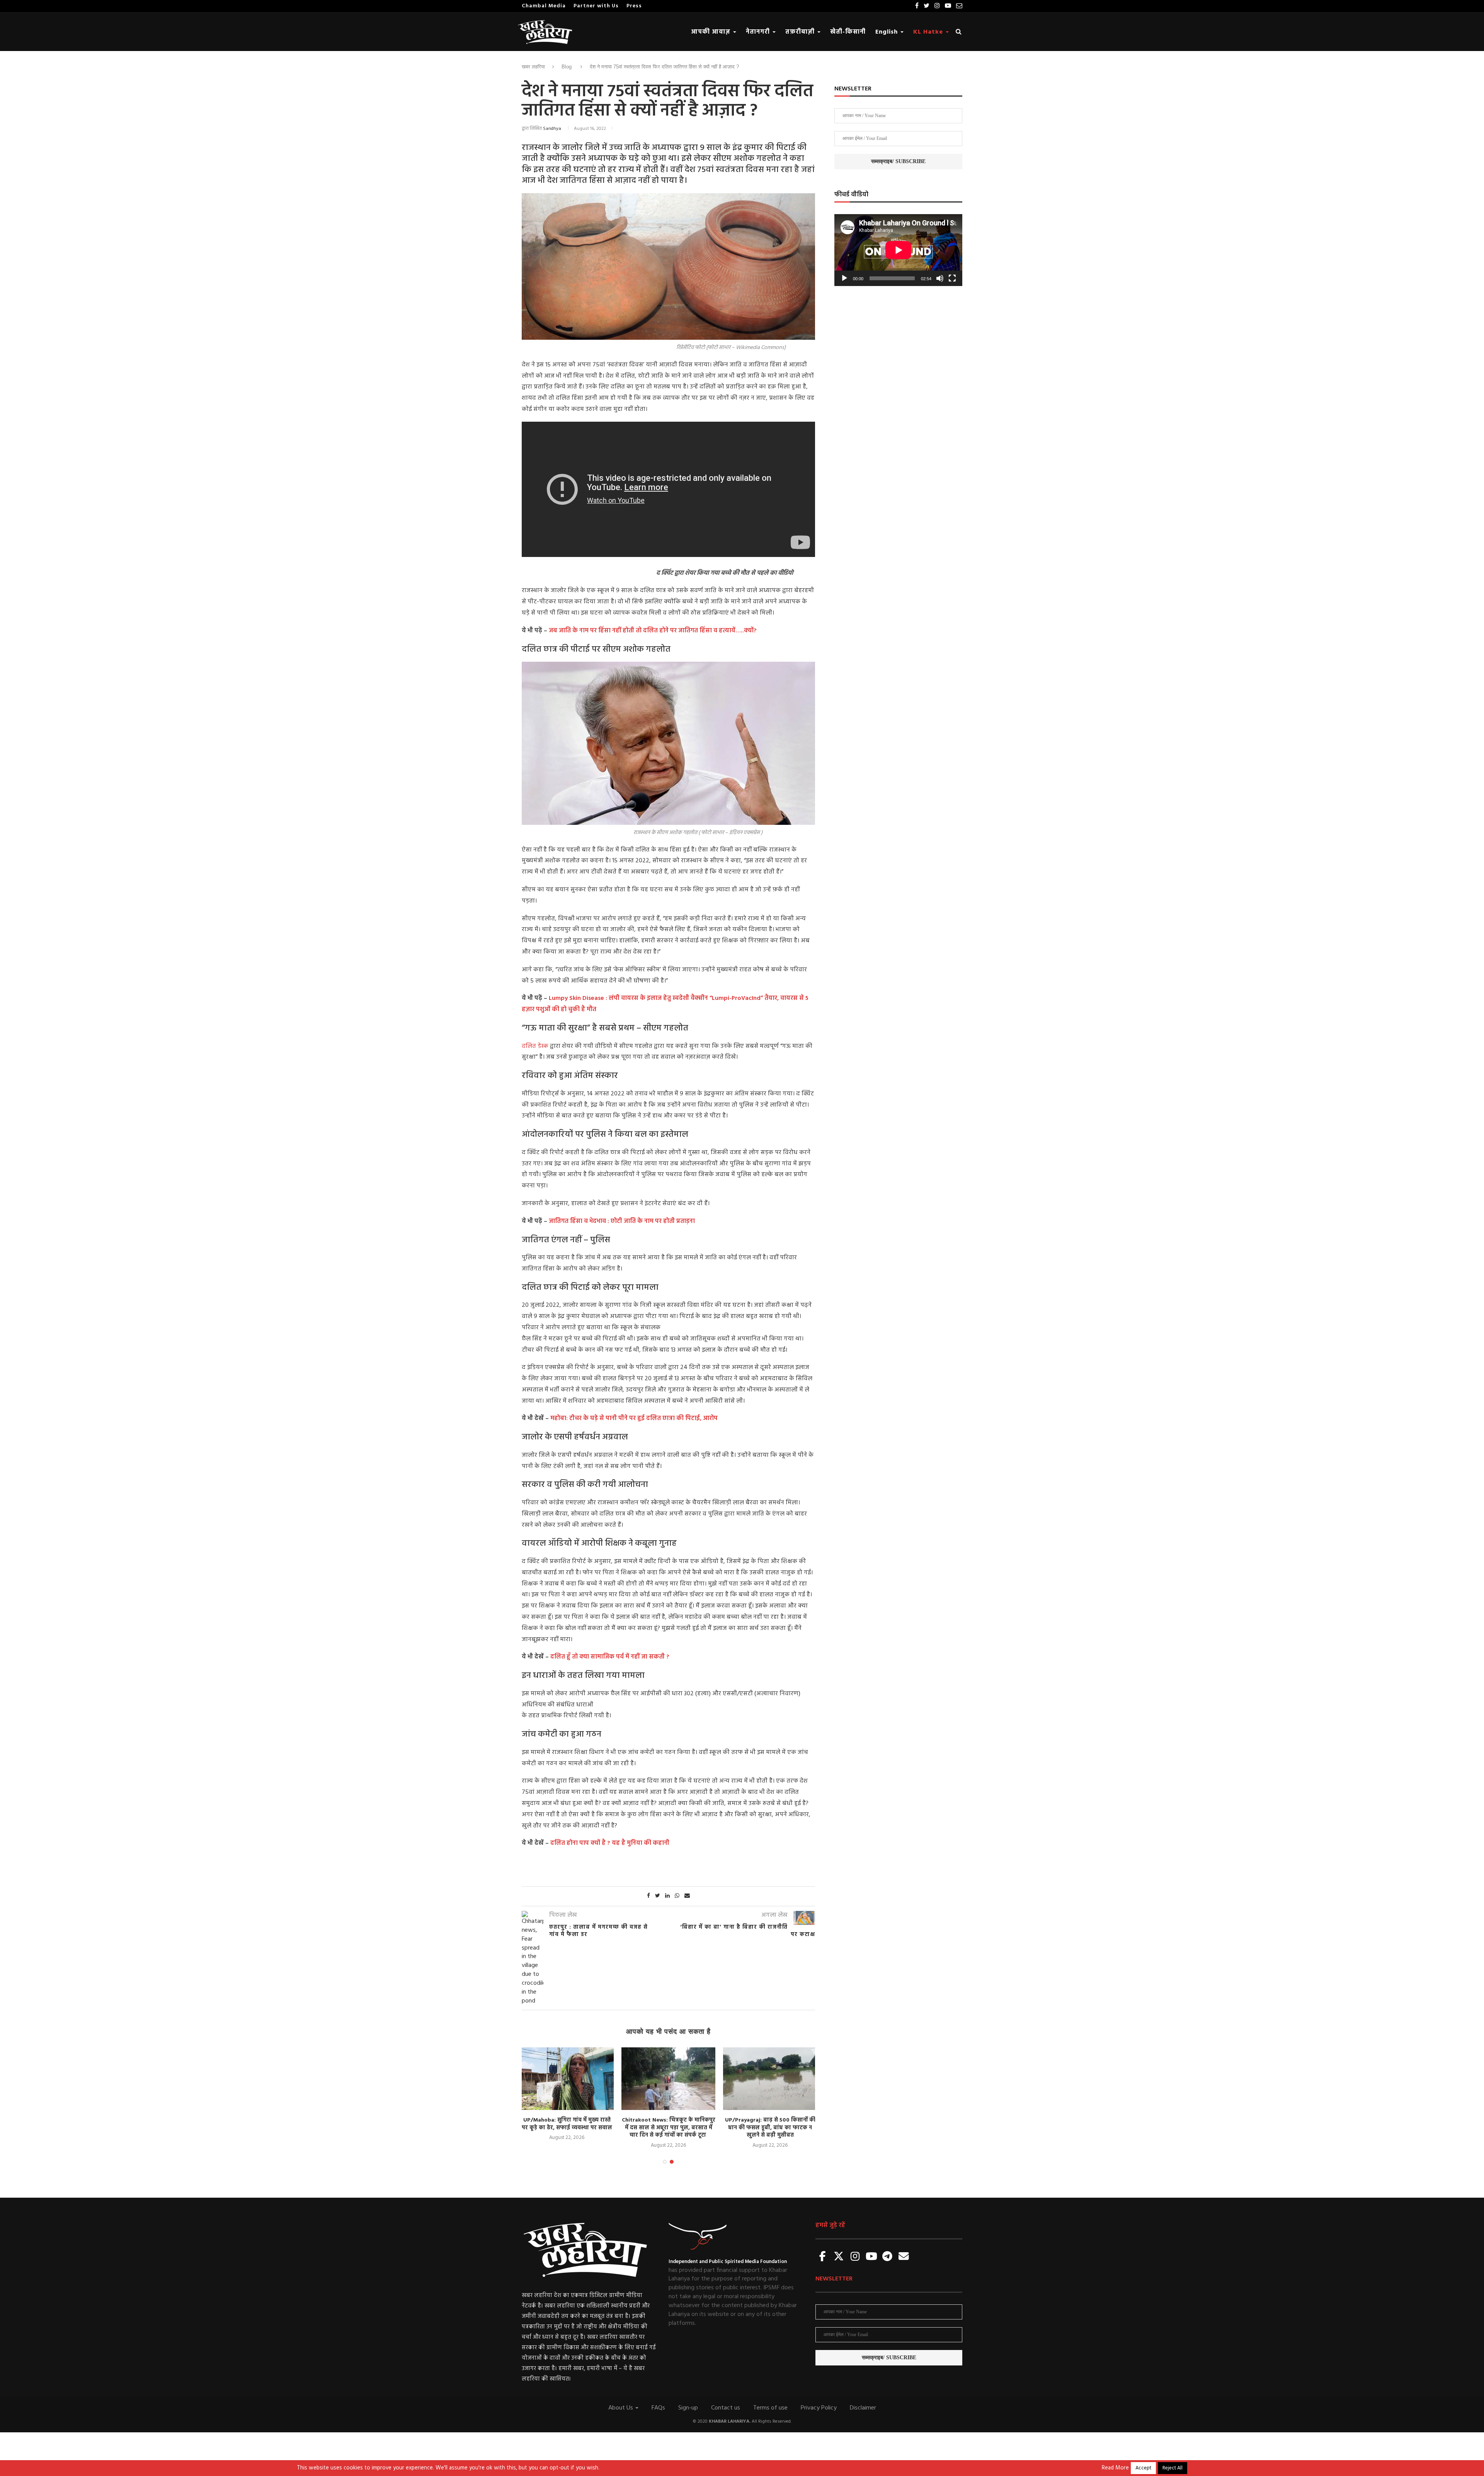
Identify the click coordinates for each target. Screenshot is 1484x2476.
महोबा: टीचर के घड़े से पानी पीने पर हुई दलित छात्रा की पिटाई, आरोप (634, 1419)
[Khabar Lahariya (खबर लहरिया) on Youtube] (871, 2257)
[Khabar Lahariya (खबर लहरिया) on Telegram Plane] (887, 2257)
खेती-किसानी (848, 32)
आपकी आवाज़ (712, 32)
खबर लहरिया (533, 67)
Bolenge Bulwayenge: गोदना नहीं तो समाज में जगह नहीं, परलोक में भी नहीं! (567, 2124)
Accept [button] (1143, 2468)
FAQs (658, 2408)
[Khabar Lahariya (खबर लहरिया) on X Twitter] (839, 2257)
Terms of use (770, 2408)
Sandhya (552, 129)
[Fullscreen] (952, 278)
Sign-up (688, 2408)
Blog (567, 67)
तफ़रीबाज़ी (801, 32)
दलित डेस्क (535, 1046)
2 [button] (672, 2162)
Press (634, 6)
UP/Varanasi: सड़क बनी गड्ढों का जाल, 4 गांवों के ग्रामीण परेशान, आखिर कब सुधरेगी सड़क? (770, 2128)
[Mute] (940, 278)
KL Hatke (929, 32)
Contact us (726, 2408)
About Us (621, 2408)
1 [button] (665, 2162)
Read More (1115, 2468)
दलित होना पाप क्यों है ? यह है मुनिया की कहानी (610, 1843)
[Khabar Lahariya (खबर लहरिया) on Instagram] (855, 2257)
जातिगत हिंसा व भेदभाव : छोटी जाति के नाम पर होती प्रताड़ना (622, 1221)
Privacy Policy (819, 2408)
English (888, 32)
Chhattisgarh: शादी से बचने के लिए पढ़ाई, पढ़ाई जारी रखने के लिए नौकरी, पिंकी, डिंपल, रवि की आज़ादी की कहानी (668, 2128)
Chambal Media (544, 6)
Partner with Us (596, 6)
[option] (567, 2095)
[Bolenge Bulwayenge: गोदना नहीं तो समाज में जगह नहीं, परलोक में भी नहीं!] (567, 2079)
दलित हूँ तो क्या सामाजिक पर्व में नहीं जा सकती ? (610, 1657)
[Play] (844, 278)
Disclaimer (863, 2408)
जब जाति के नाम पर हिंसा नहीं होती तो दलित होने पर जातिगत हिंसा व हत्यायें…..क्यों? (653, 631)
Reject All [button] (1173, 2468)
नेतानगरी (759, 32)
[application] (898, 250)
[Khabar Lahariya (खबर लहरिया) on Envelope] (904, 2257)
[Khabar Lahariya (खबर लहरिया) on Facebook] (823, 2257)
